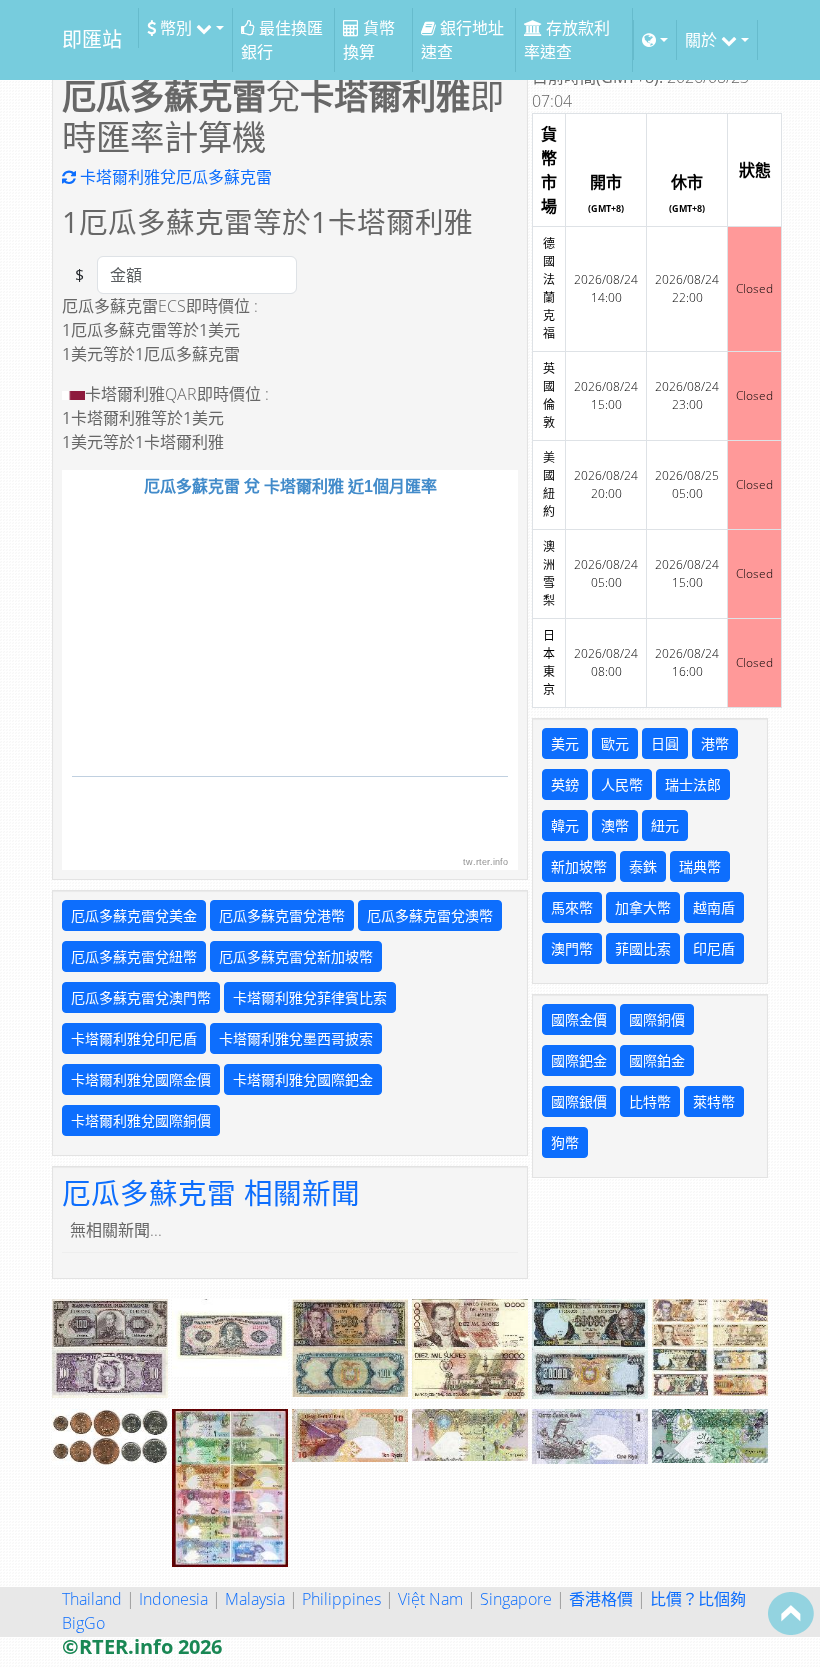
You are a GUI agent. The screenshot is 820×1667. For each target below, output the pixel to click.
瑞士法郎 (693, 784)
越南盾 (714, 907)
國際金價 (579, 1019)
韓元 (565, 825)
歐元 (615, 743)
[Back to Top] (791, 1613)
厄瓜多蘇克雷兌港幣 (282, 915)
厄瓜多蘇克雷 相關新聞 (211, 1192)
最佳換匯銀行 (282, 40)
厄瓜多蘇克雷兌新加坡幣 (296, 956)
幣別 (176, 28)
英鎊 (565, 784)
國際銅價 (657, 1019)
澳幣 (615, 825)
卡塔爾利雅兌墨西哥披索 (296, 1038)
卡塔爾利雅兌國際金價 (141, 1079)
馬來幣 (572, 907)
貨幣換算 (369, 40)
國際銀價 (579, 1101)
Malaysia (255, 1599)
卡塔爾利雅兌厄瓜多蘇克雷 (174, 177)
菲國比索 (643, 948)
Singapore (516, 1599)
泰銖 (643, 866)
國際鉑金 (657, 1060)
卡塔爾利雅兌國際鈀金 (303, 1079)
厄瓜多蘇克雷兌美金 (134, 915)
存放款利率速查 (567, 40)
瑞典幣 (700, 866)
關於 (703, 40)
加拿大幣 (643, 907)
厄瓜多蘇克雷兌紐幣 (134, 956)
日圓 (665, 743)
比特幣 (650, 1101)
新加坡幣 (579, 866)
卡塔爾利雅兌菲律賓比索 (310, 997)
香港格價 (601, 1599)
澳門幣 (572, 948)
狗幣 (565, 1142)
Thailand (92, 1599)
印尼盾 (714, 948)
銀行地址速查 (462, 40)
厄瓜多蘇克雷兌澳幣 (430, 915)
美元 (565, 743)
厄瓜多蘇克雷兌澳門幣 (141, 997)
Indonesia (173, 1599)
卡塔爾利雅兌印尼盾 (134, 1038)
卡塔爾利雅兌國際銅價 (141, 1120)
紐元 (665, 825)
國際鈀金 (579, 1060)
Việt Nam (430, 1599)
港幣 (715, 743)
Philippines (341, 1599)
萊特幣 (714, 1101)
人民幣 (622, 784)
